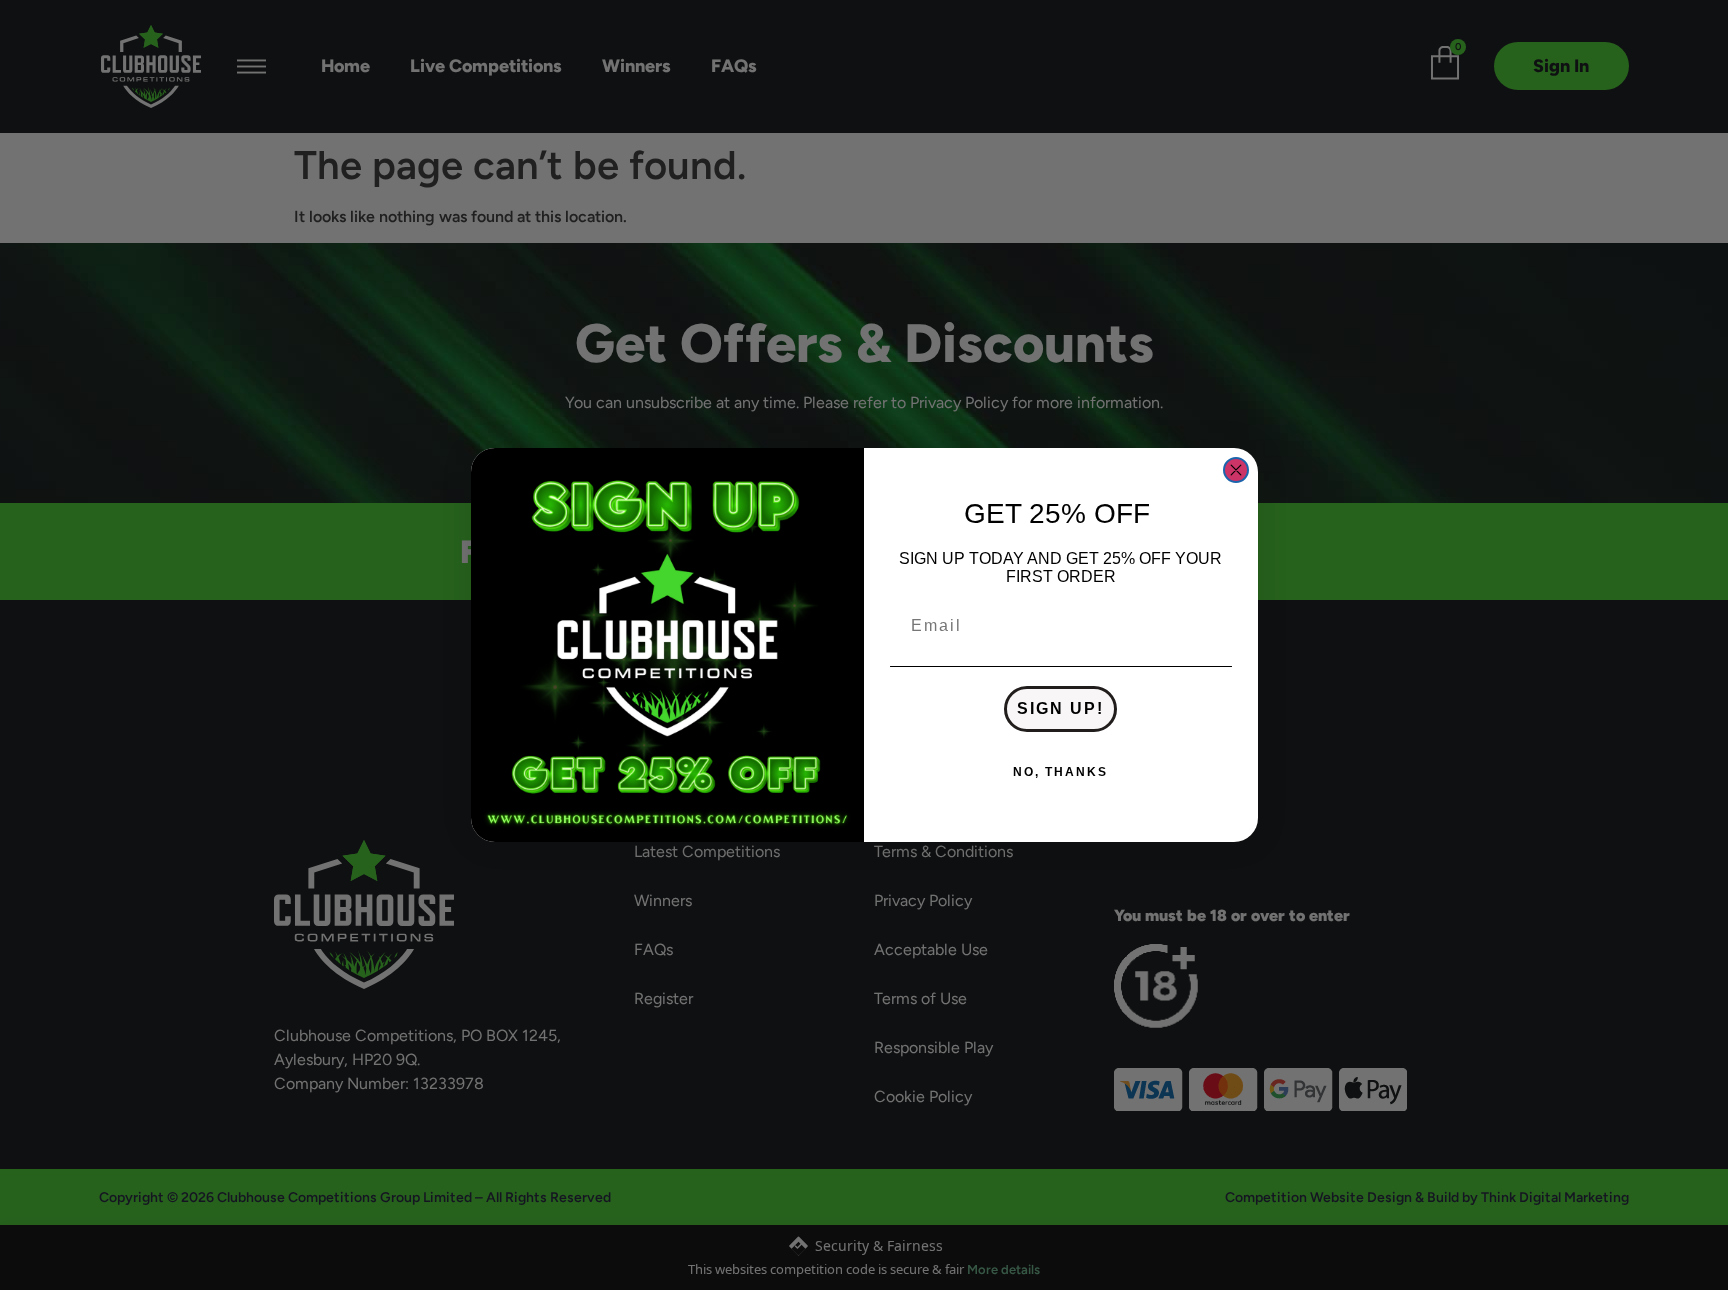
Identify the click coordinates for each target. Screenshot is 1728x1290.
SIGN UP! (1060, 708)
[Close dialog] (1236, 470)
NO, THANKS (1060, 772)
